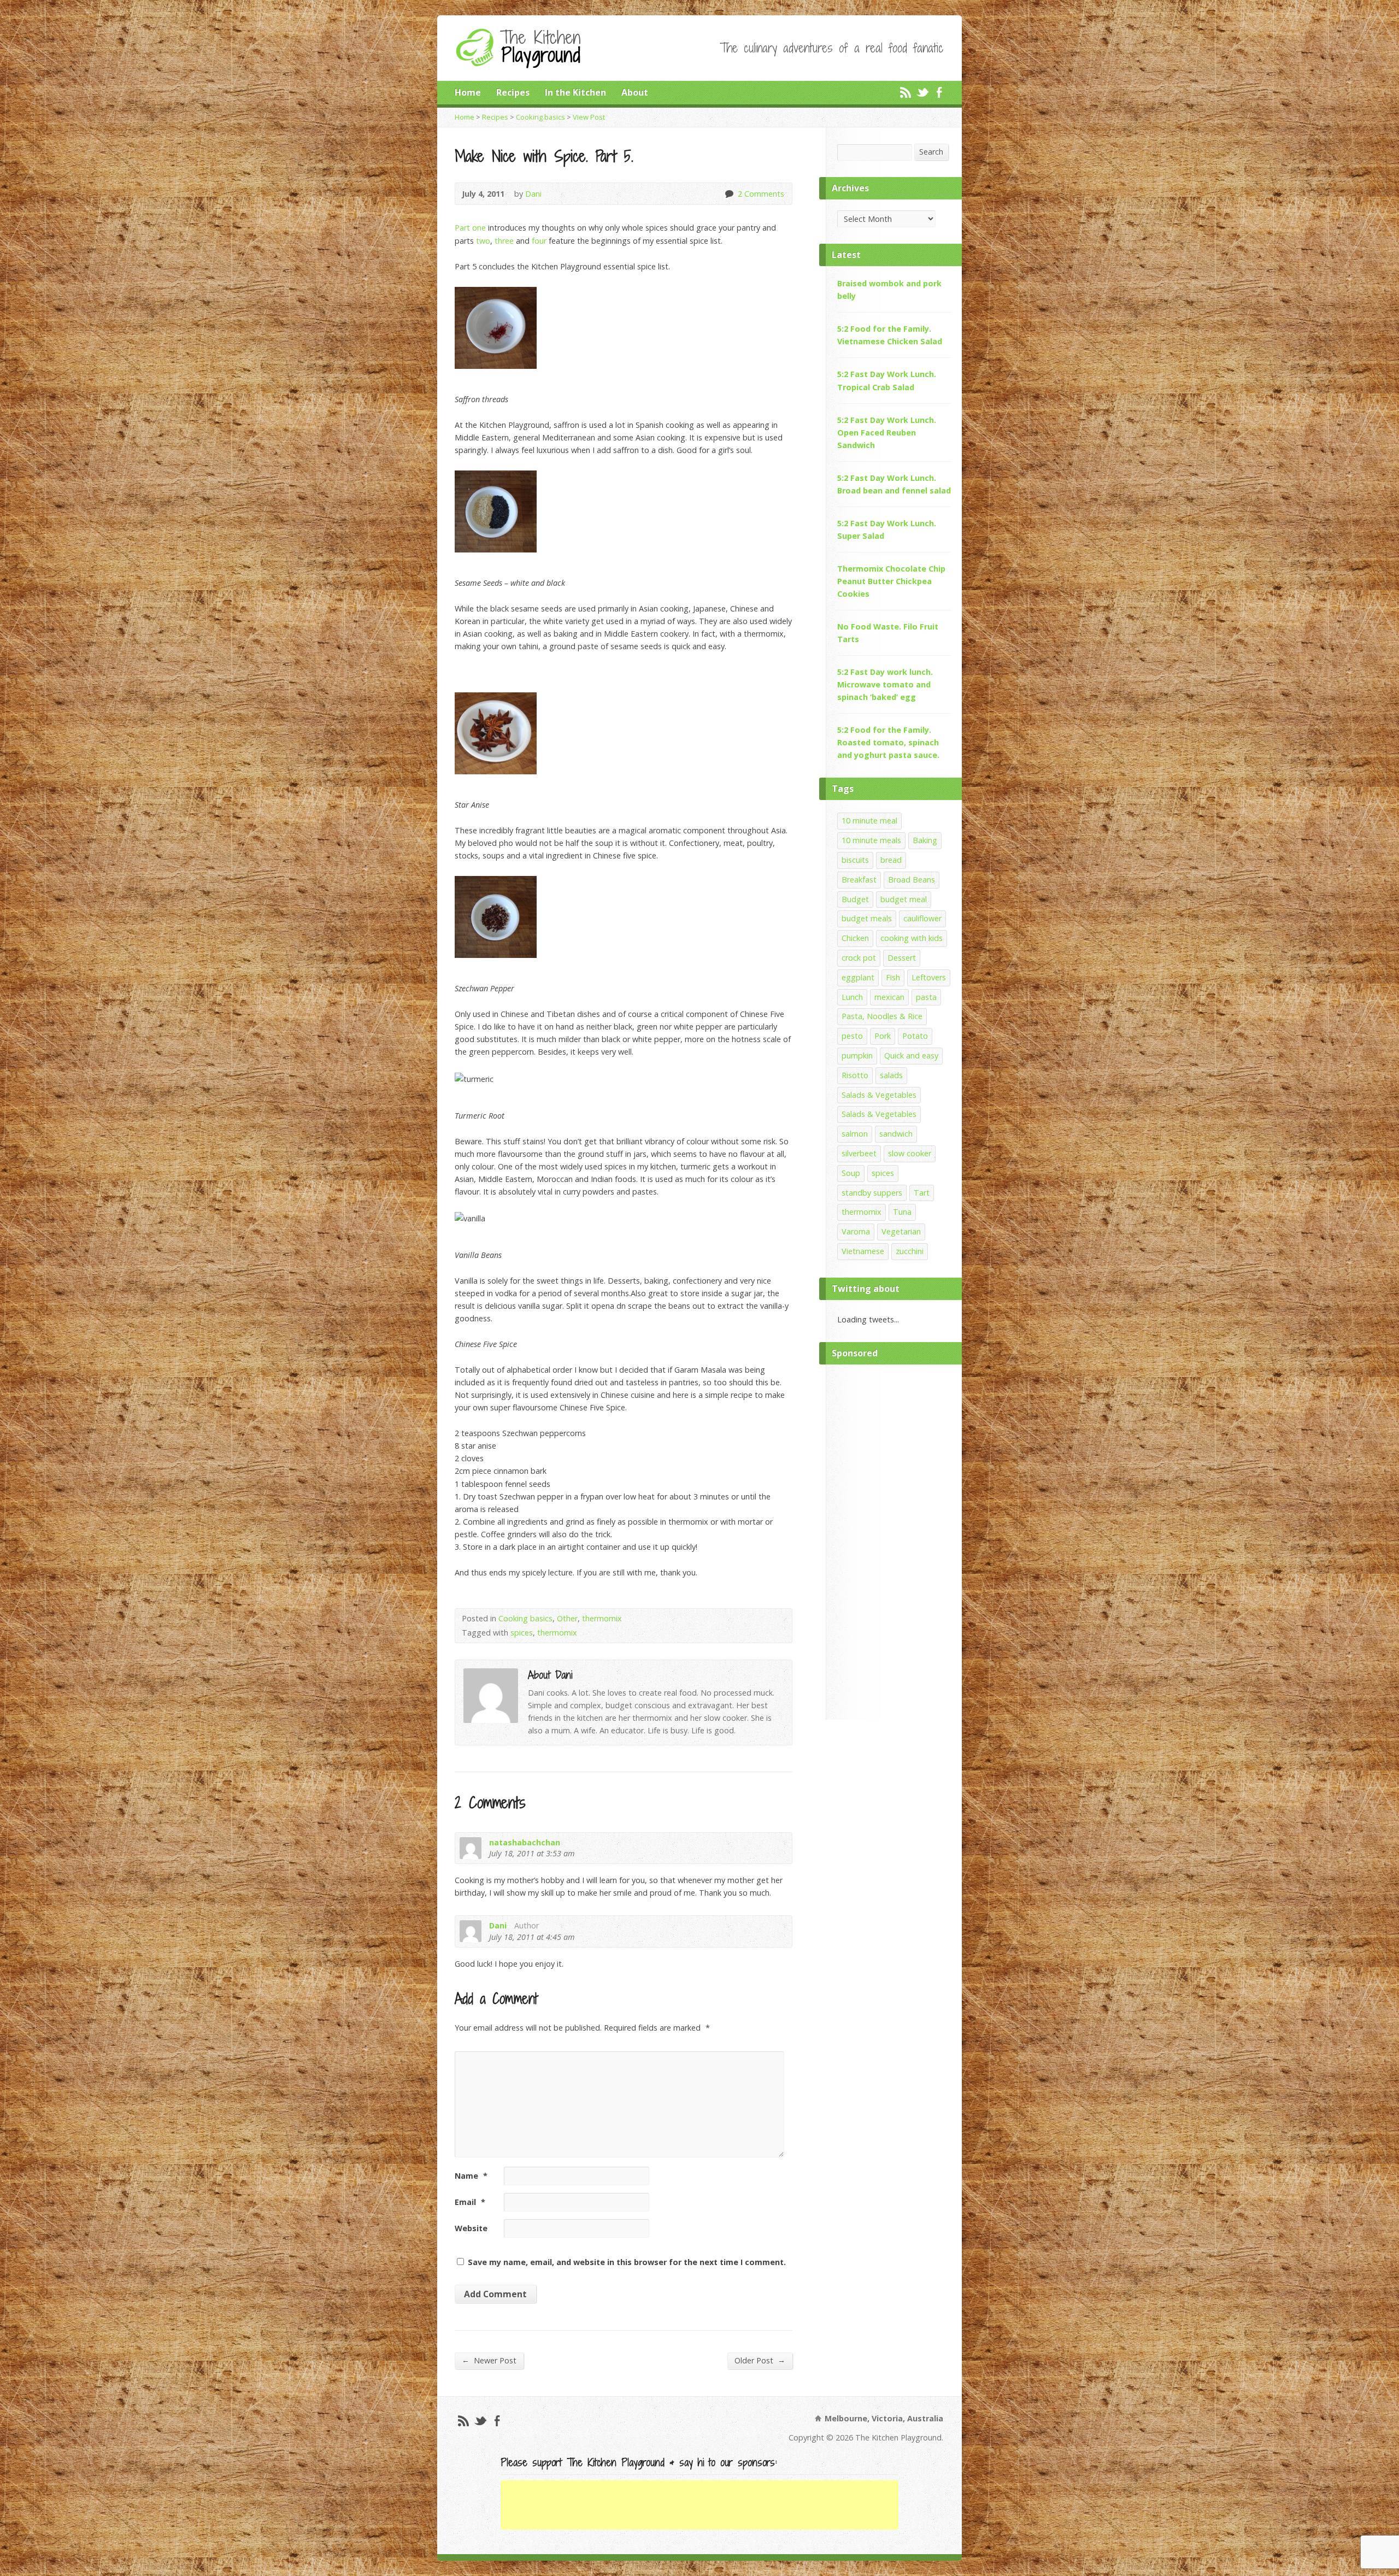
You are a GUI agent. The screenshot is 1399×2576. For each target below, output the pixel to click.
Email (470, 2202)
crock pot (859, 958)
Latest (846, 255)
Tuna (902, 1212)
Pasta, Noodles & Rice (882, 1016)
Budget (855, 899)
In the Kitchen (575, 92)
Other (567, 1618)
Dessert (902, 958)
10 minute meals (871, 840)
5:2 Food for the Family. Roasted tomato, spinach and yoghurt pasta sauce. (888, 742)
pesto (852, 1036)
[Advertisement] (894, 1539)
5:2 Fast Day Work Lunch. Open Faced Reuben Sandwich (887, 433)
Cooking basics (540, 117)
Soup (851, 1173)
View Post (589, 117)
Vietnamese (863, 1251)
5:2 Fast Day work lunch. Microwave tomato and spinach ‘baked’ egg (885, 684)
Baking (925, 840)
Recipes (513, 92)
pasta (926, 997)
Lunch (852, 997)
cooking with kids (912, 938)
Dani (533, 194)
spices (522, 1633)
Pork (883, 1036)
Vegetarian (901, 1231)
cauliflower (922, 918)
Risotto (855, 1075)
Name (471, 2176)
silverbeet (859, 1153)
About (635, 92)
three (504, 241)
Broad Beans (912, 880)
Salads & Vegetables (879, 1095)
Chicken (855, 938)
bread (891, 860)
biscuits (855, 860)
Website (471, 2228)
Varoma (856, 1231)
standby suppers (872, 1193)
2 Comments (729, 194)
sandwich (896, 1134)
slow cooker (910, 1153)
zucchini (910, 1251)
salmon (855, 1134)
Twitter (922, 92)
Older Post (760, 2360)
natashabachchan (525, 1842)
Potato (915, 1036)
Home (468, 92)
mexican (889, 997)
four (539, 241)
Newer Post (489, 2360)
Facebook (939, 92)
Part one (470, 228)
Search (931, 152)
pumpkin (857, 1055)
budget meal (904, 899)
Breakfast (859, 880)
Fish (893, 977)
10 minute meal (869, 821)
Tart (922, 1193)
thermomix (602, 1618)
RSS (905, 92)
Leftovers (929, 977)
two (483, 241)
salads (891, 1075)
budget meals (867, 918)
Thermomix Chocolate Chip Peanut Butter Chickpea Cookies (891, 581)
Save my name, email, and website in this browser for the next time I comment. (627, 2262)
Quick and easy (911, 1055)
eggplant (858, 977)
